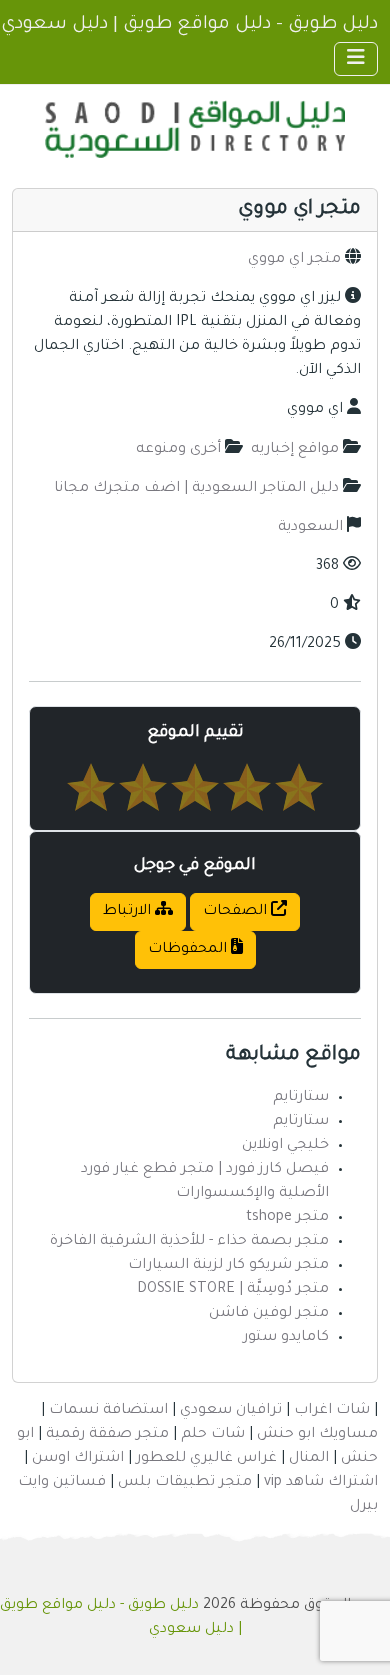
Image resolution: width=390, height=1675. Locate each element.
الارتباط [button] (129, 912)
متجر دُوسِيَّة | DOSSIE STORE (233, 1290)
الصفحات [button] (237, 912)
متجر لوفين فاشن (269, 1314)
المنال (309, 1459)
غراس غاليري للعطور (206, 1459)
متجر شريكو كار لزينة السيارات (228, 1266)
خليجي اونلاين (285, 1146)
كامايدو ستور (286, 1338)
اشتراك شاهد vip (321, 1483)
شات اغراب (332, 1411)
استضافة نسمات (108, 1411)
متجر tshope (287, 1218)
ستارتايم (301, 1098)
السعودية (310, 528)
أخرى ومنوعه (178, 450)
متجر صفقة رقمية (107, 1435)
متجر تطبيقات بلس (185, 1483)
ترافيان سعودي (231, 1411)
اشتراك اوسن (78, 1459)
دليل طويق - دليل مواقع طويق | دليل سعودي (189, 25)
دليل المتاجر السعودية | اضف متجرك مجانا (196, 489)
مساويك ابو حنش (317, 1435)
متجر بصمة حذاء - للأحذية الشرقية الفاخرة (189, 1242)
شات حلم (213, 1435)
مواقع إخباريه (295, 450)
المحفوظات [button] (189, 950)
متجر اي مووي (294, 260)
